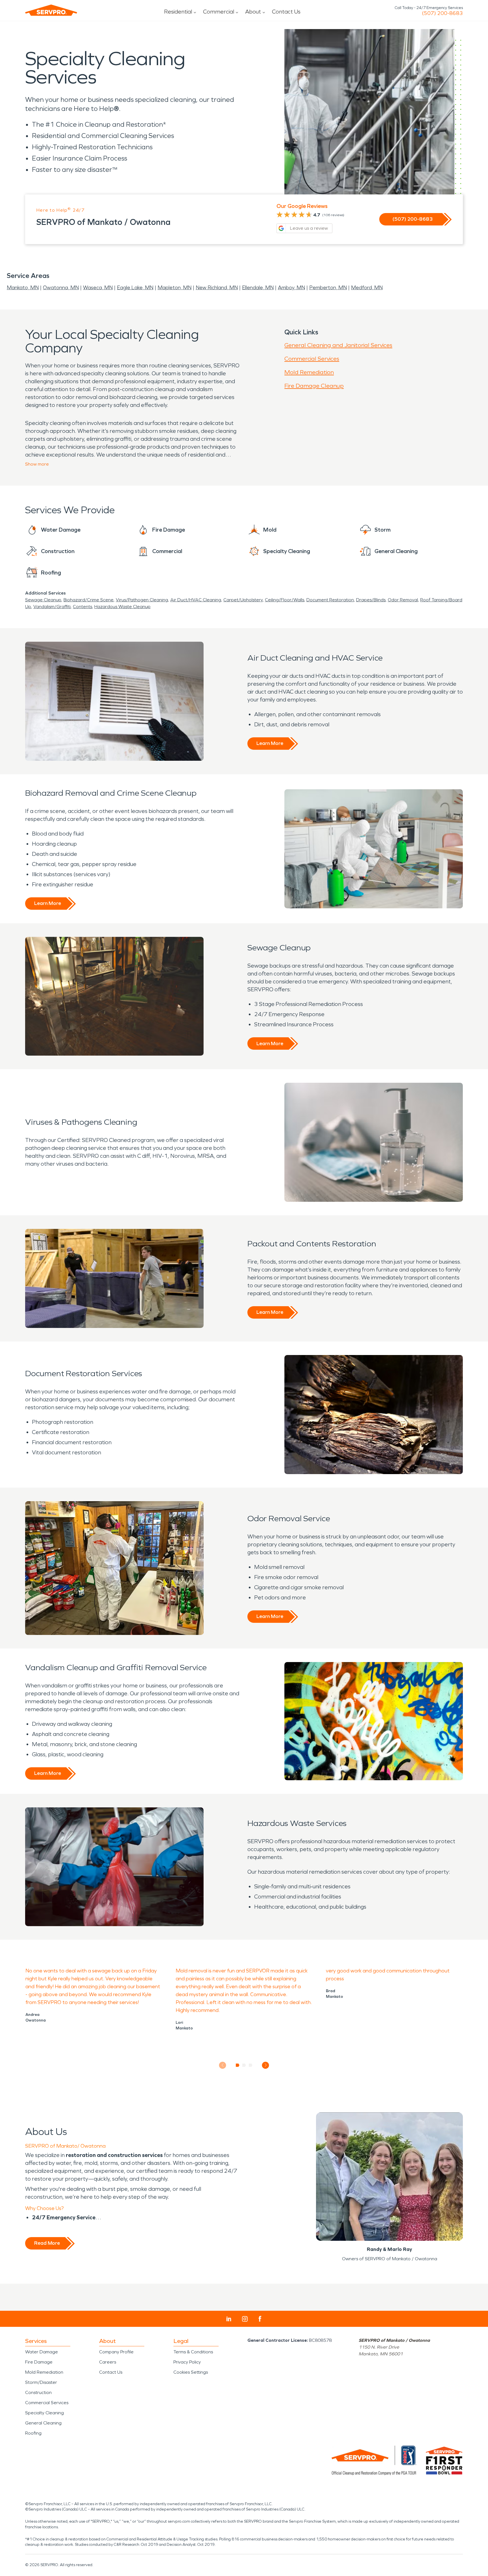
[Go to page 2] (244, 2065)
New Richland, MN (217, 288)
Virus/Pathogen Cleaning (142, 600)
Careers (108, 2362)
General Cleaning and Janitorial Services (338, 345)
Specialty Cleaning (44, 2413)
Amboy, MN (291, 288)
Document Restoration (330, 600)
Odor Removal (403, 600)
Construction (38, 2392)
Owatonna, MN (61, 288)
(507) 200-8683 (442, 13)
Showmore (37, 464)
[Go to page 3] (251, 2065)
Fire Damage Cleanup (314, 386)
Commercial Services (312, 359)
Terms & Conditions (193, 2352)
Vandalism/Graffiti (52, 607)
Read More (47, 2243)
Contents (82, 607)
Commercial (219, 12)
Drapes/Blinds (371, 600)
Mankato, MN (23, 288)
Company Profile (116, 2352)
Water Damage (42, 2352)
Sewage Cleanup (43, 600)
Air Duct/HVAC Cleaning (196, 600)
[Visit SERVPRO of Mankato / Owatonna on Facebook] (260, 2319)
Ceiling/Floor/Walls (285, 600)
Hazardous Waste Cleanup (122, 607)
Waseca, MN (98, 288)
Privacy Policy (187, 2362)
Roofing (33, 2433)
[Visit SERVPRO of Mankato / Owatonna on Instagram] (245, 2319)
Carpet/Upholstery (243, 600)
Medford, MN (367, 288)
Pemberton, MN (328, 288)
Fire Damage (39, 2362)
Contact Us (286, 12)
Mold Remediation (309, 372)
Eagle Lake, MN (135, 288)
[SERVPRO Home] (51, 10)
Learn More (270, 743)
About (253, 12)
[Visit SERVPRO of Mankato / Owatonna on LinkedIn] (229, 2319)
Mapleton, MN (175, 288)
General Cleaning (43, 2423)
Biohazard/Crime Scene (89, 600)
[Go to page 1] (238, 2065)
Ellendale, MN (258, 288)
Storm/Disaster (41, 2382)
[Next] (266, 2065)
